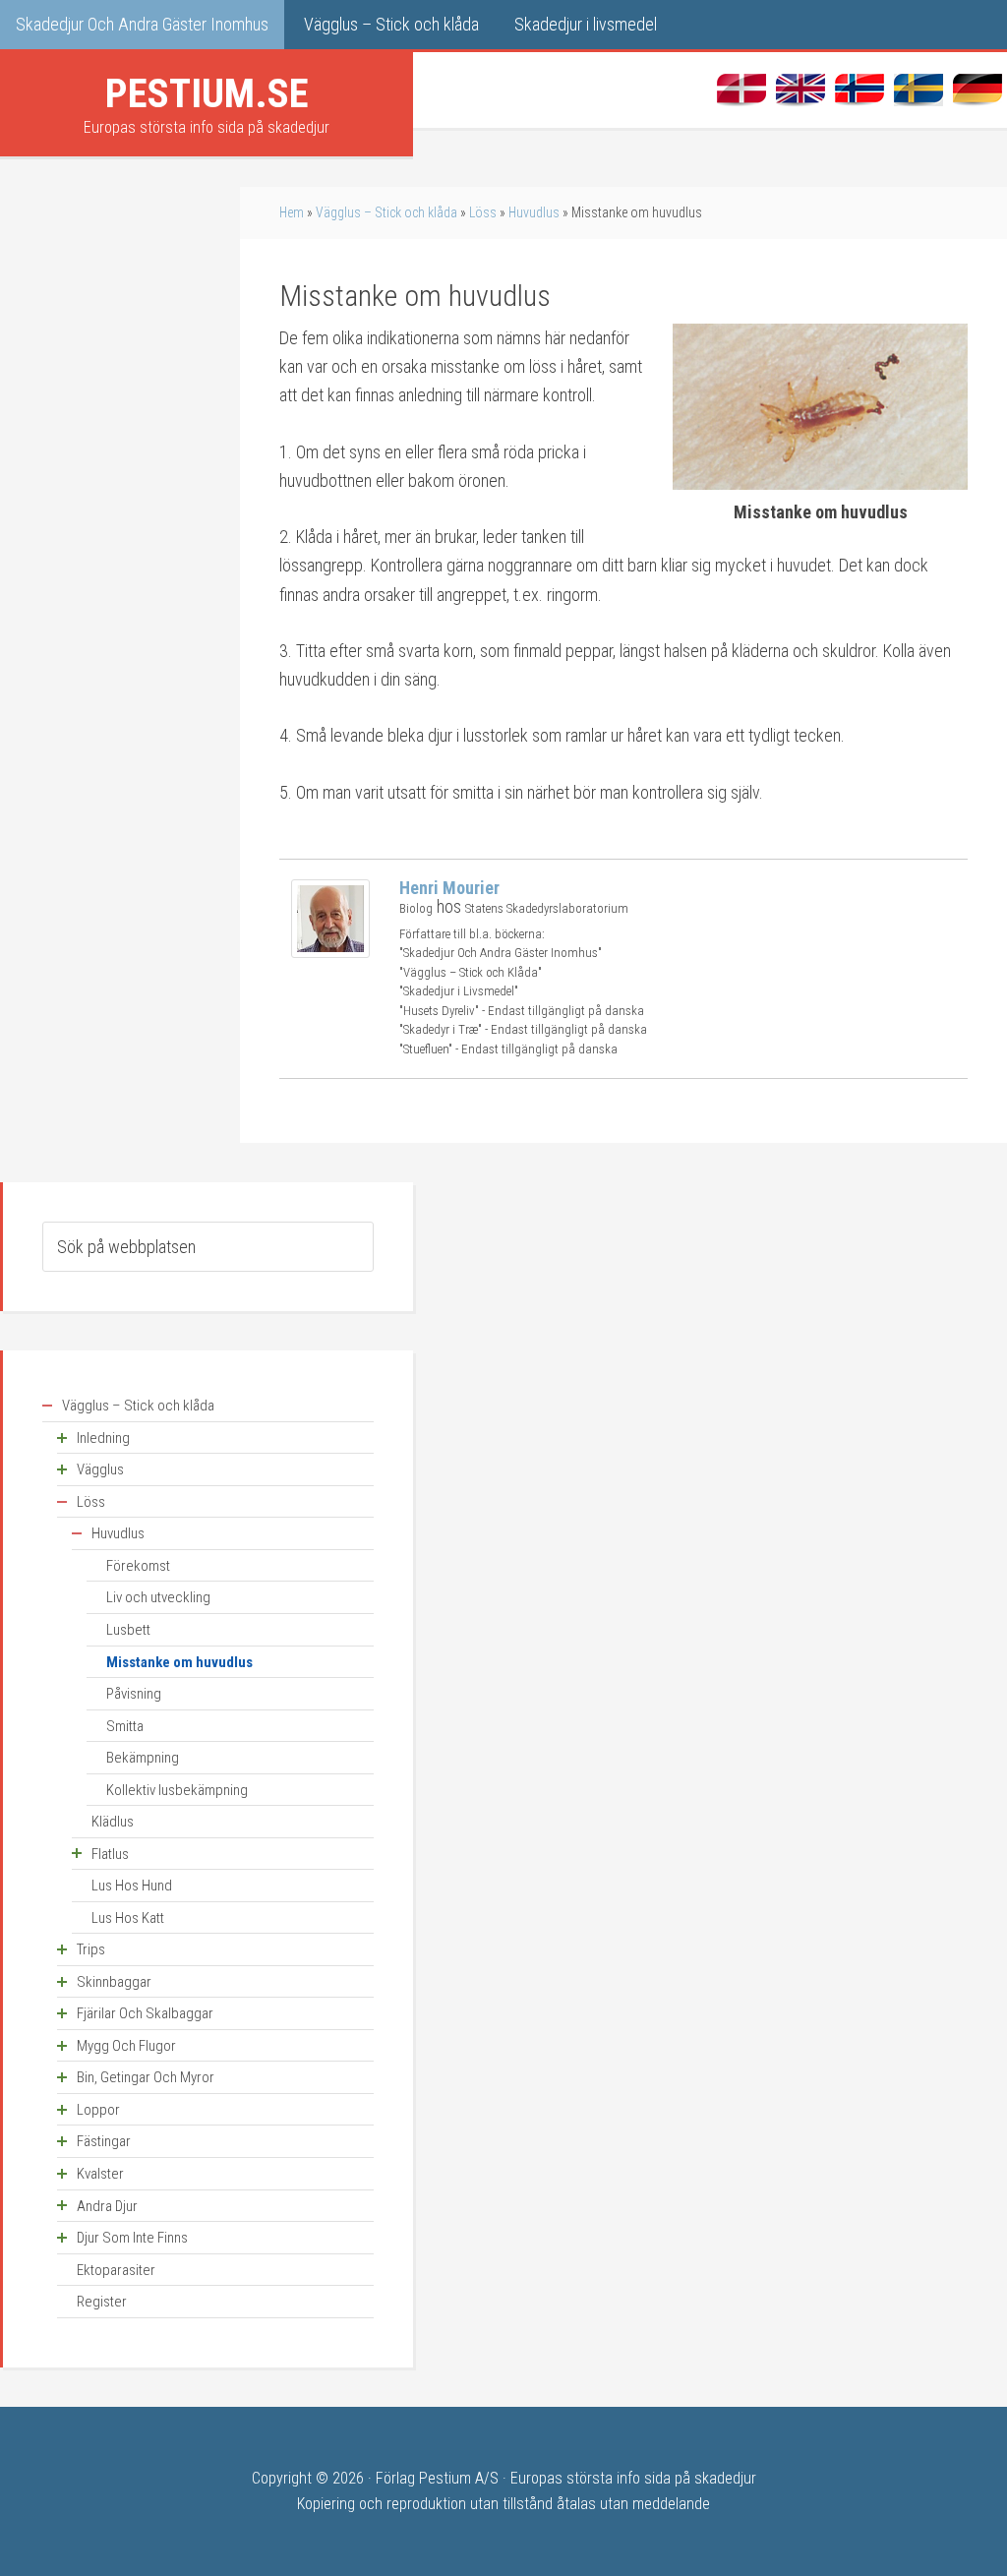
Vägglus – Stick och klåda (386, 212)
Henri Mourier (449, 888)
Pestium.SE (207, 93)
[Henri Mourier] (330, 952)
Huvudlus (534, 212)
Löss (483, 212)
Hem (292, 212)
